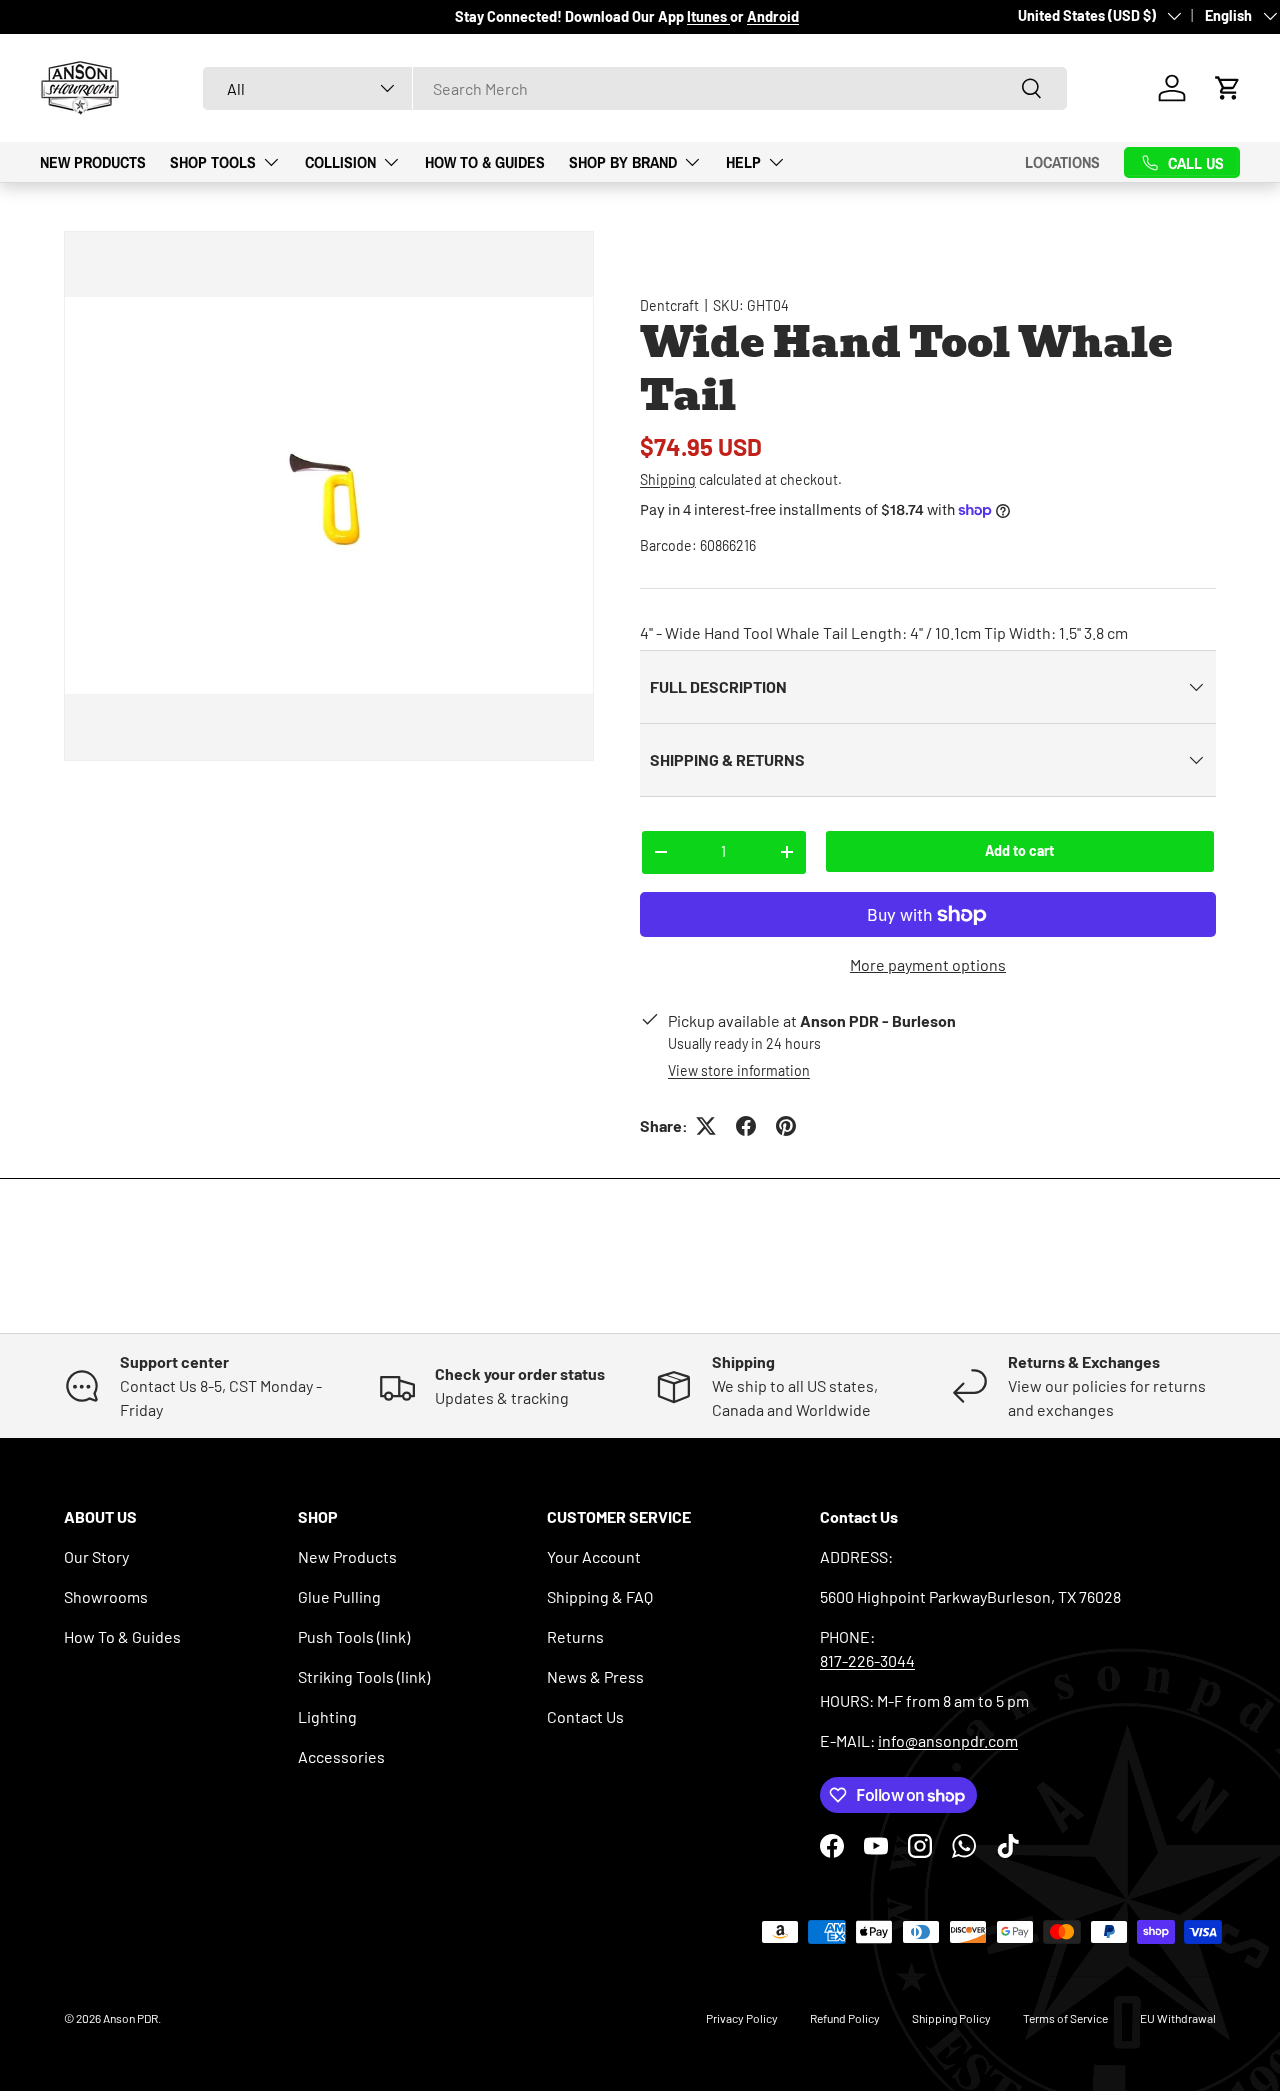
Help (743, 161)
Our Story (96, 1556)
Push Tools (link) (354, 1636)
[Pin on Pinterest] (786, 1126)
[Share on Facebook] (746, 1126)
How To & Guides (485, 161)
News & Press (595, 1676)
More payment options (928, 964)
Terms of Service (1065, 2018)
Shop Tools (213, 161)
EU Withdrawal (1178, 2018)
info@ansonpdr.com (948, 1740)
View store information (739, 1070)
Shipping (668, 479)
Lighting (327, 1716)
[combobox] (635, 88)
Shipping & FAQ (600, 1596)
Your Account (594, 1556)
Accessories (341, 1756)
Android (773, 16)
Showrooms (106, 1596)
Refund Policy (845, 2018)
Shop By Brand (623, 161)
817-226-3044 (867, 1660)
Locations (1062, 162)
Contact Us (585, 1716)
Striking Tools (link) (364, 1676)
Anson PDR (130, 2018)
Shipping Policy (951, 2018)
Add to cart (1019, 850)
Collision (340, 161)
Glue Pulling (339, 1596)
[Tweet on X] (706, 1126)
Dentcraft (669, 305)
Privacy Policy (742, 2018)
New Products (93, 161)
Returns (575, 1636)
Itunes (708, 16)
